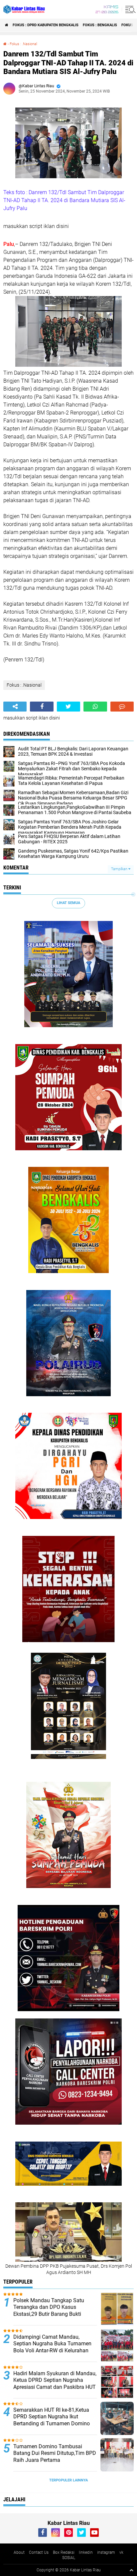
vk (121, 2552)
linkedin (86, 2552)
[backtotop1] (131, 2570)
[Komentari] (122, 707)
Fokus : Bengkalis (100, 25)
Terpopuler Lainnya (68, 2480)
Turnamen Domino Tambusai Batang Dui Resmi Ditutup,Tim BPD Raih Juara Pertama (55, 2453)
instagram (106, 2552)
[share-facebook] (42, 707)
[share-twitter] (68, 707)
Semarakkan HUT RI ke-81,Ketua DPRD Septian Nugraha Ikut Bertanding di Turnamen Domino (52, 2417)
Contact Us (39, 2552)
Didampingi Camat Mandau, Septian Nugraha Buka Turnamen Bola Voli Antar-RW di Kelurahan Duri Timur (52, 2347)
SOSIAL (69, 2558)
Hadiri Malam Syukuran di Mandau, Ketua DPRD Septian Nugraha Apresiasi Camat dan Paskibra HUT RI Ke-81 (55, 2384)
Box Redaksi (64, 2552)
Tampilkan (120, 869)
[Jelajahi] (129, 9)
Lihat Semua (68, 903)
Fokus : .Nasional (23, 44)
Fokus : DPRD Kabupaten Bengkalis (46, 25)
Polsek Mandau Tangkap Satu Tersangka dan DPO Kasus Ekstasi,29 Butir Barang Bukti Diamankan (49, 2311)
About (19, 2552)
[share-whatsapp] (95, 707)
